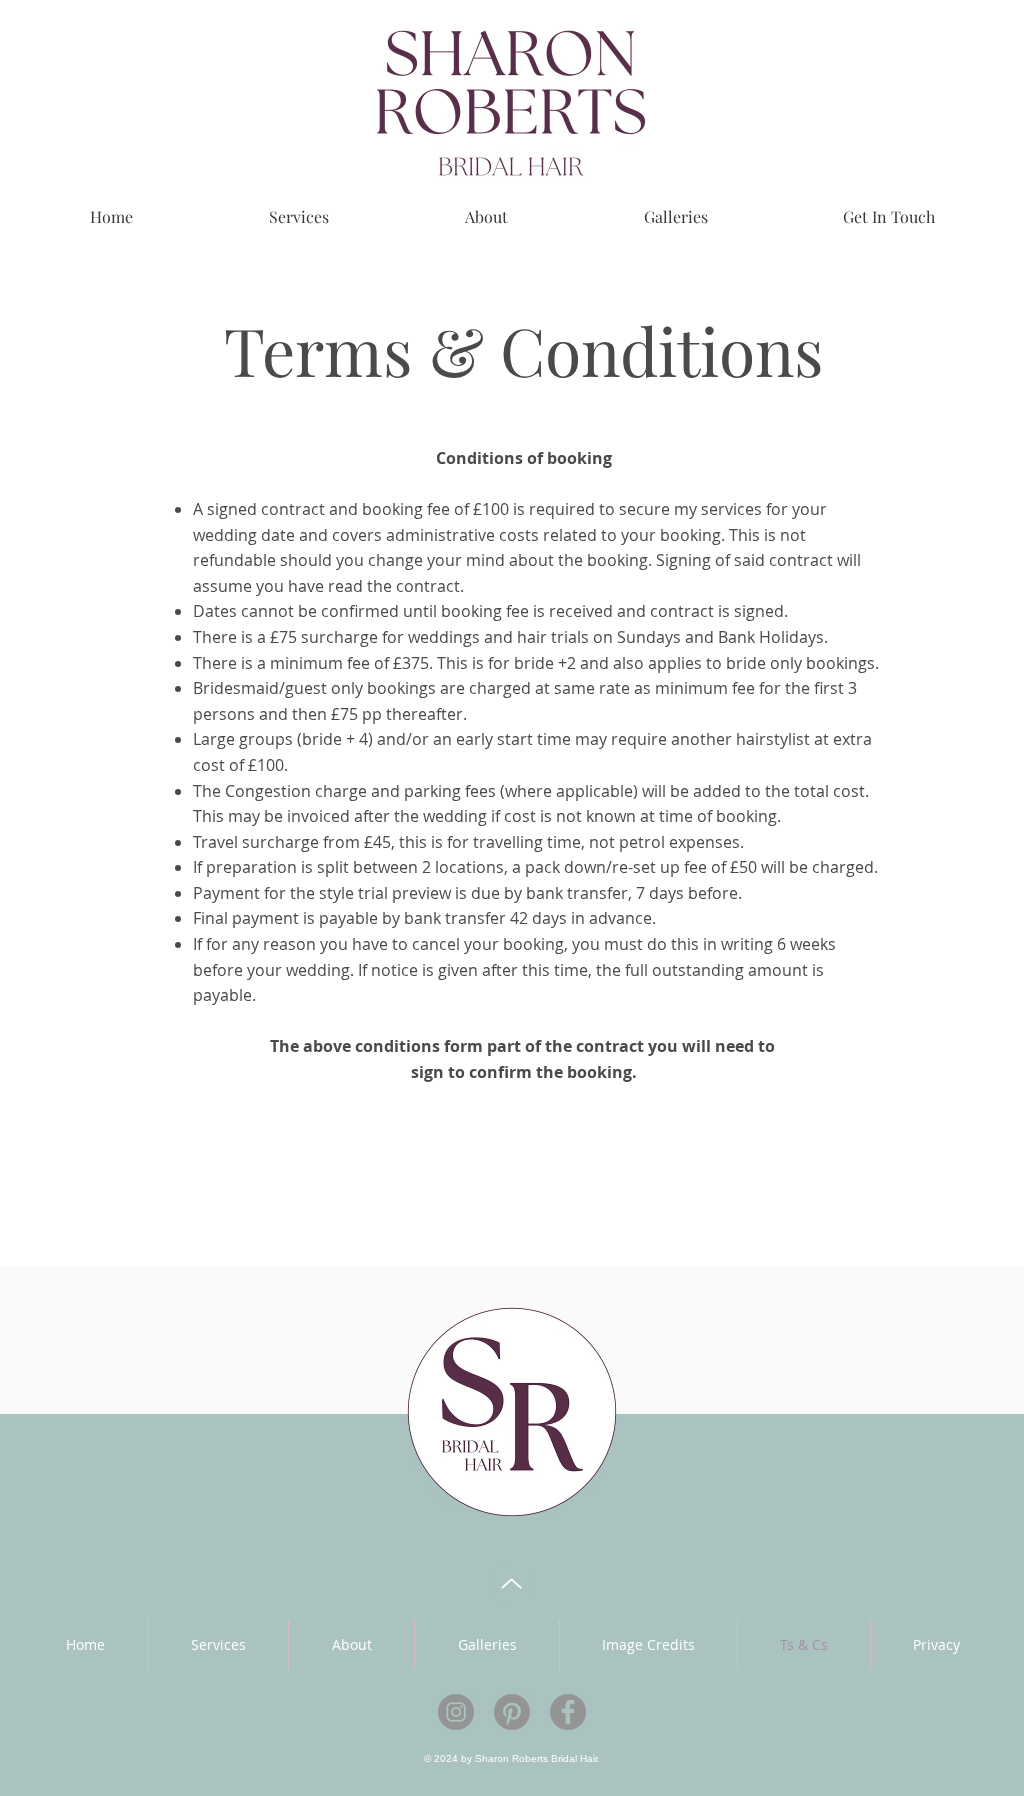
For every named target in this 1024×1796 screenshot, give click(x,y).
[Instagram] (456, 1712)
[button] (218, 1645)
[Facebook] (568, 1712)
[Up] (511, 1583)
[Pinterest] (512, 1712)
